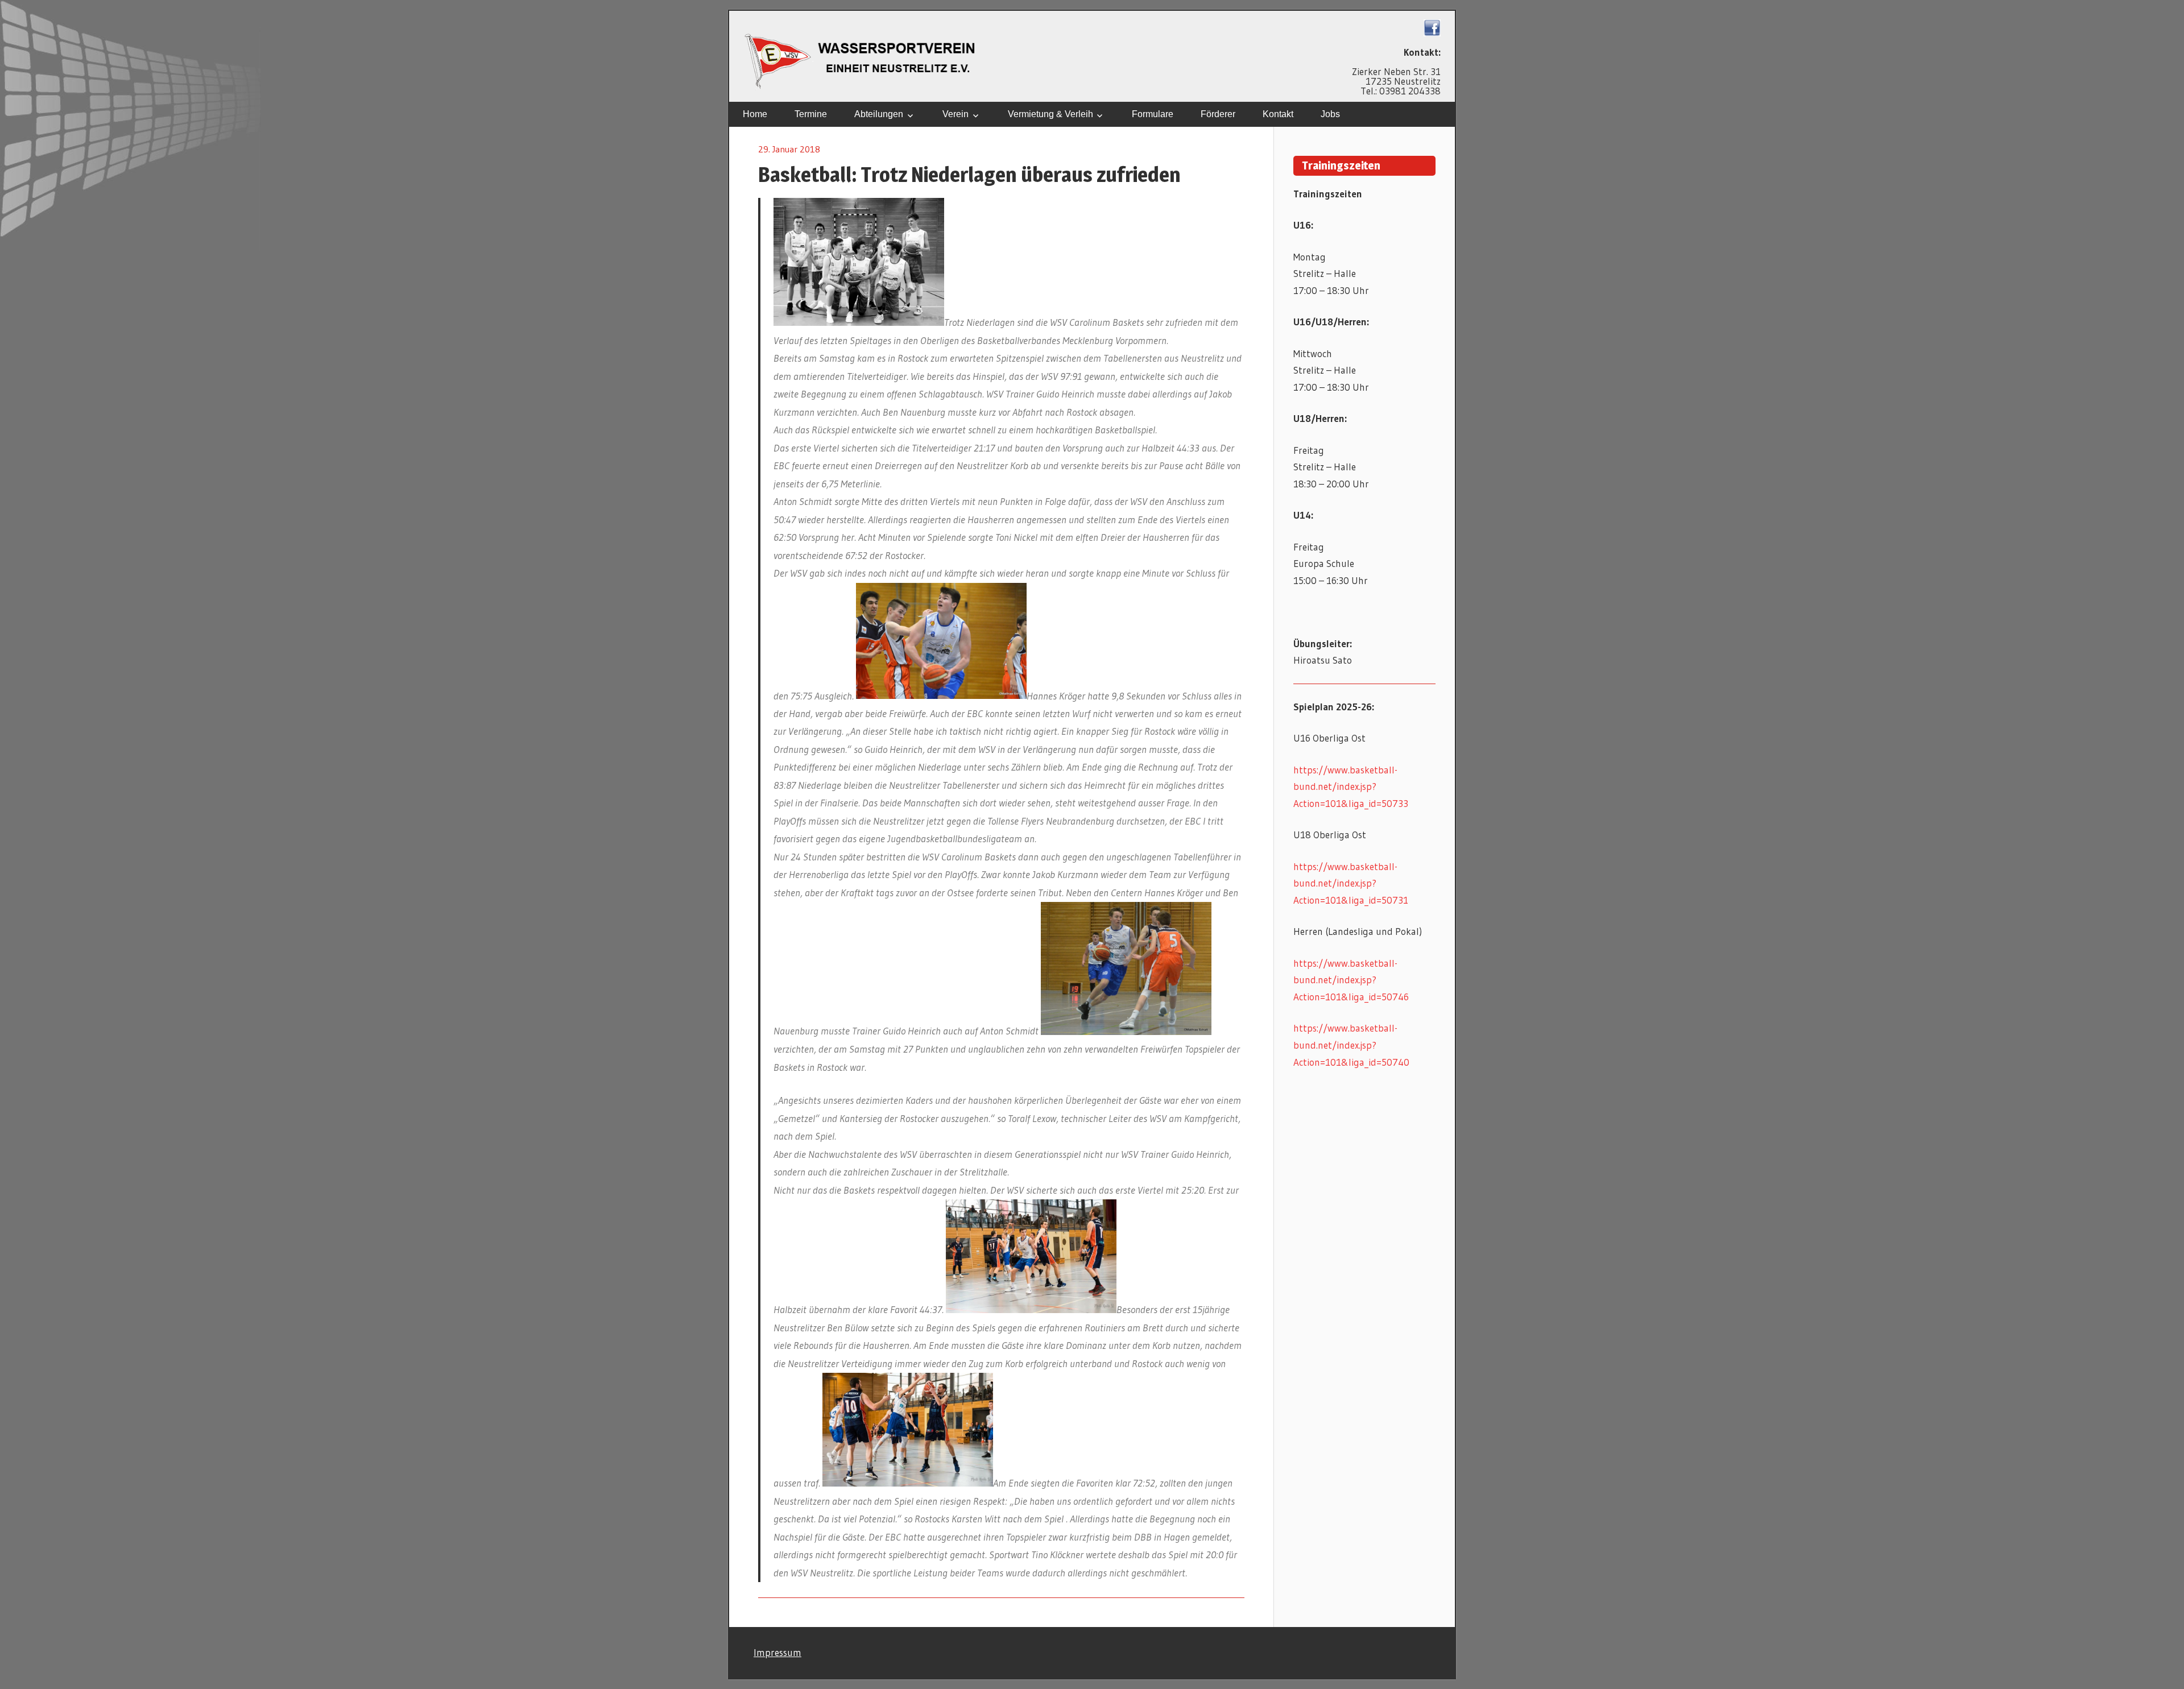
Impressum (777, 1652)
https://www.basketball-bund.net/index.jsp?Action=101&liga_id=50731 (1351, 883)
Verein (955, 114)
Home (755, 114)
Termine (811, 114)
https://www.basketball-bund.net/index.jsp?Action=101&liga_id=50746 (1351, 980)
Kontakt (1278, 114)
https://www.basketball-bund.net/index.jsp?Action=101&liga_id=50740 (1351, 1045)
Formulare (1153, 114)
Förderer (1218, 114)
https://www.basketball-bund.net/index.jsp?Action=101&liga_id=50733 (1351, 787)
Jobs (1330, 114)
